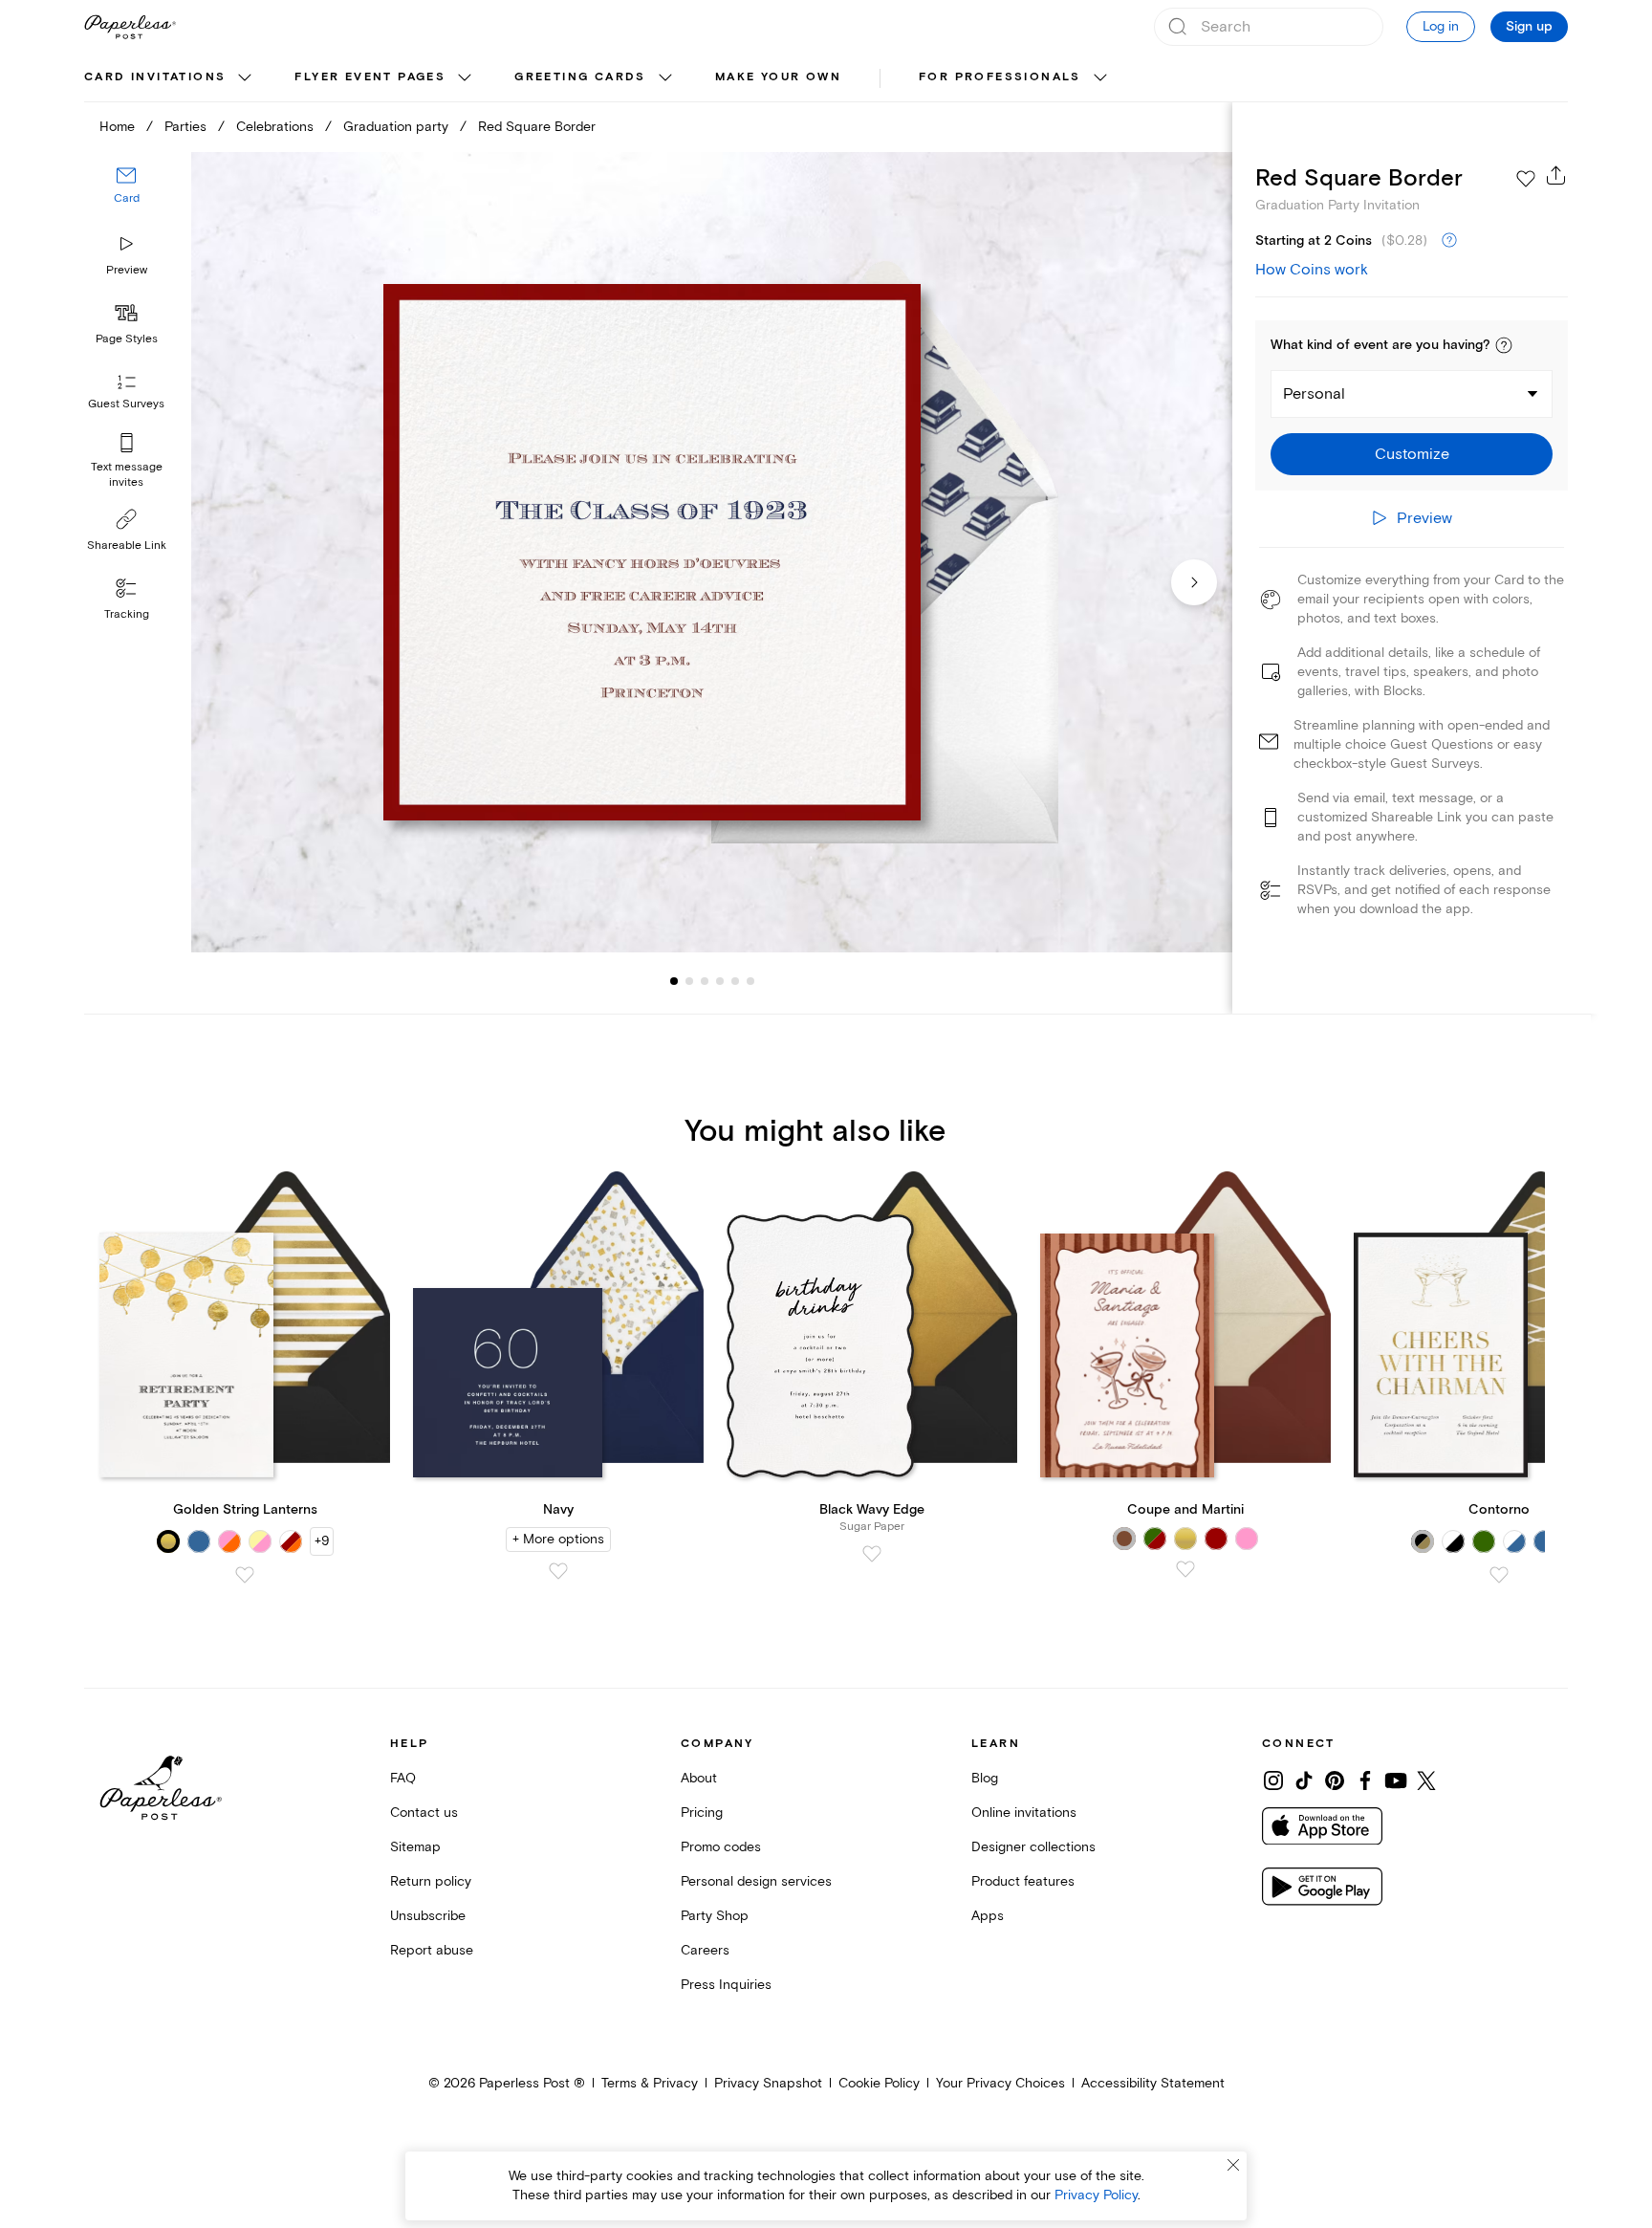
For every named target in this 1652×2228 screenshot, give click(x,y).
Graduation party (396, 127)
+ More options (558, 1539)
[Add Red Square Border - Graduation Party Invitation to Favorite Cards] (1526, 179)
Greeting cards (580, 77)
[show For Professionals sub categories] (1100, 78)
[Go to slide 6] (735, 981)
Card (127, 198)
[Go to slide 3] (689, 981)
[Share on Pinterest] (1335, 1780)
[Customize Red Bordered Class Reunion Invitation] (711, 552)
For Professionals (1000, 77)
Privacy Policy (1096, 2195)
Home (117, 127)
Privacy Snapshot (768, 2083)
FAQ (403, 1778)
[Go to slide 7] (750, 981)
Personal (1314, 394)
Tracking (127, 614)
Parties (185, 127)
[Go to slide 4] (705, 981)
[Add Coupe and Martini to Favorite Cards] (1185, 1569)
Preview (127, 270)
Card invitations (155, 77)
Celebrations (275, 127)
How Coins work (1312, 270)
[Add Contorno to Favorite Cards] (1499, 1575)
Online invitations (1024, 1813)
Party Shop (715, 1916)
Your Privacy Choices (1000, 2083)
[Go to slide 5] (720, 981)
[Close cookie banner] (1233, 2165)
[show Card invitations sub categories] (245, 78)
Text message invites (127, 475)
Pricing (702, 1813)
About (699, 1778)
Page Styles (127, 339)
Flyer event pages (370, 77)
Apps (988, 1916)
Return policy (431, 1881)
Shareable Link (127, 546)
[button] (1504, 345)
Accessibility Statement (1153, 2083)
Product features (1023, 1881)
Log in (1441, 26)
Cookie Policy (879, 2083)
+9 (322, 1541)
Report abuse (432, 1950)
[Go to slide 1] (674, 981)
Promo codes (721, 1847)
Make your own (778, 77)
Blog (985, 1778)
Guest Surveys (126, 404)
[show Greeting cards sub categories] (665, 78)
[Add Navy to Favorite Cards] (558, 1571)
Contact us (424, 1813)
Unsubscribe (428, 1916)
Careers (705, 1950)
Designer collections (1033, 1847)
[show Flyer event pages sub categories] (465, 78)
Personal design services (756, 1881)
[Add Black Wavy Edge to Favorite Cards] (872, 1554)
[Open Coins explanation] (1449, 241)
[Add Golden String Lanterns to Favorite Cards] (245, 1575)
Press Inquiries (726, 1985)
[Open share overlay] (1556, 175)
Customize (1412, 454)
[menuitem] (170, 78)
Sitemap (415, 1847)
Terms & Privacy (650, 2083)
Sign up (1529, 27)
